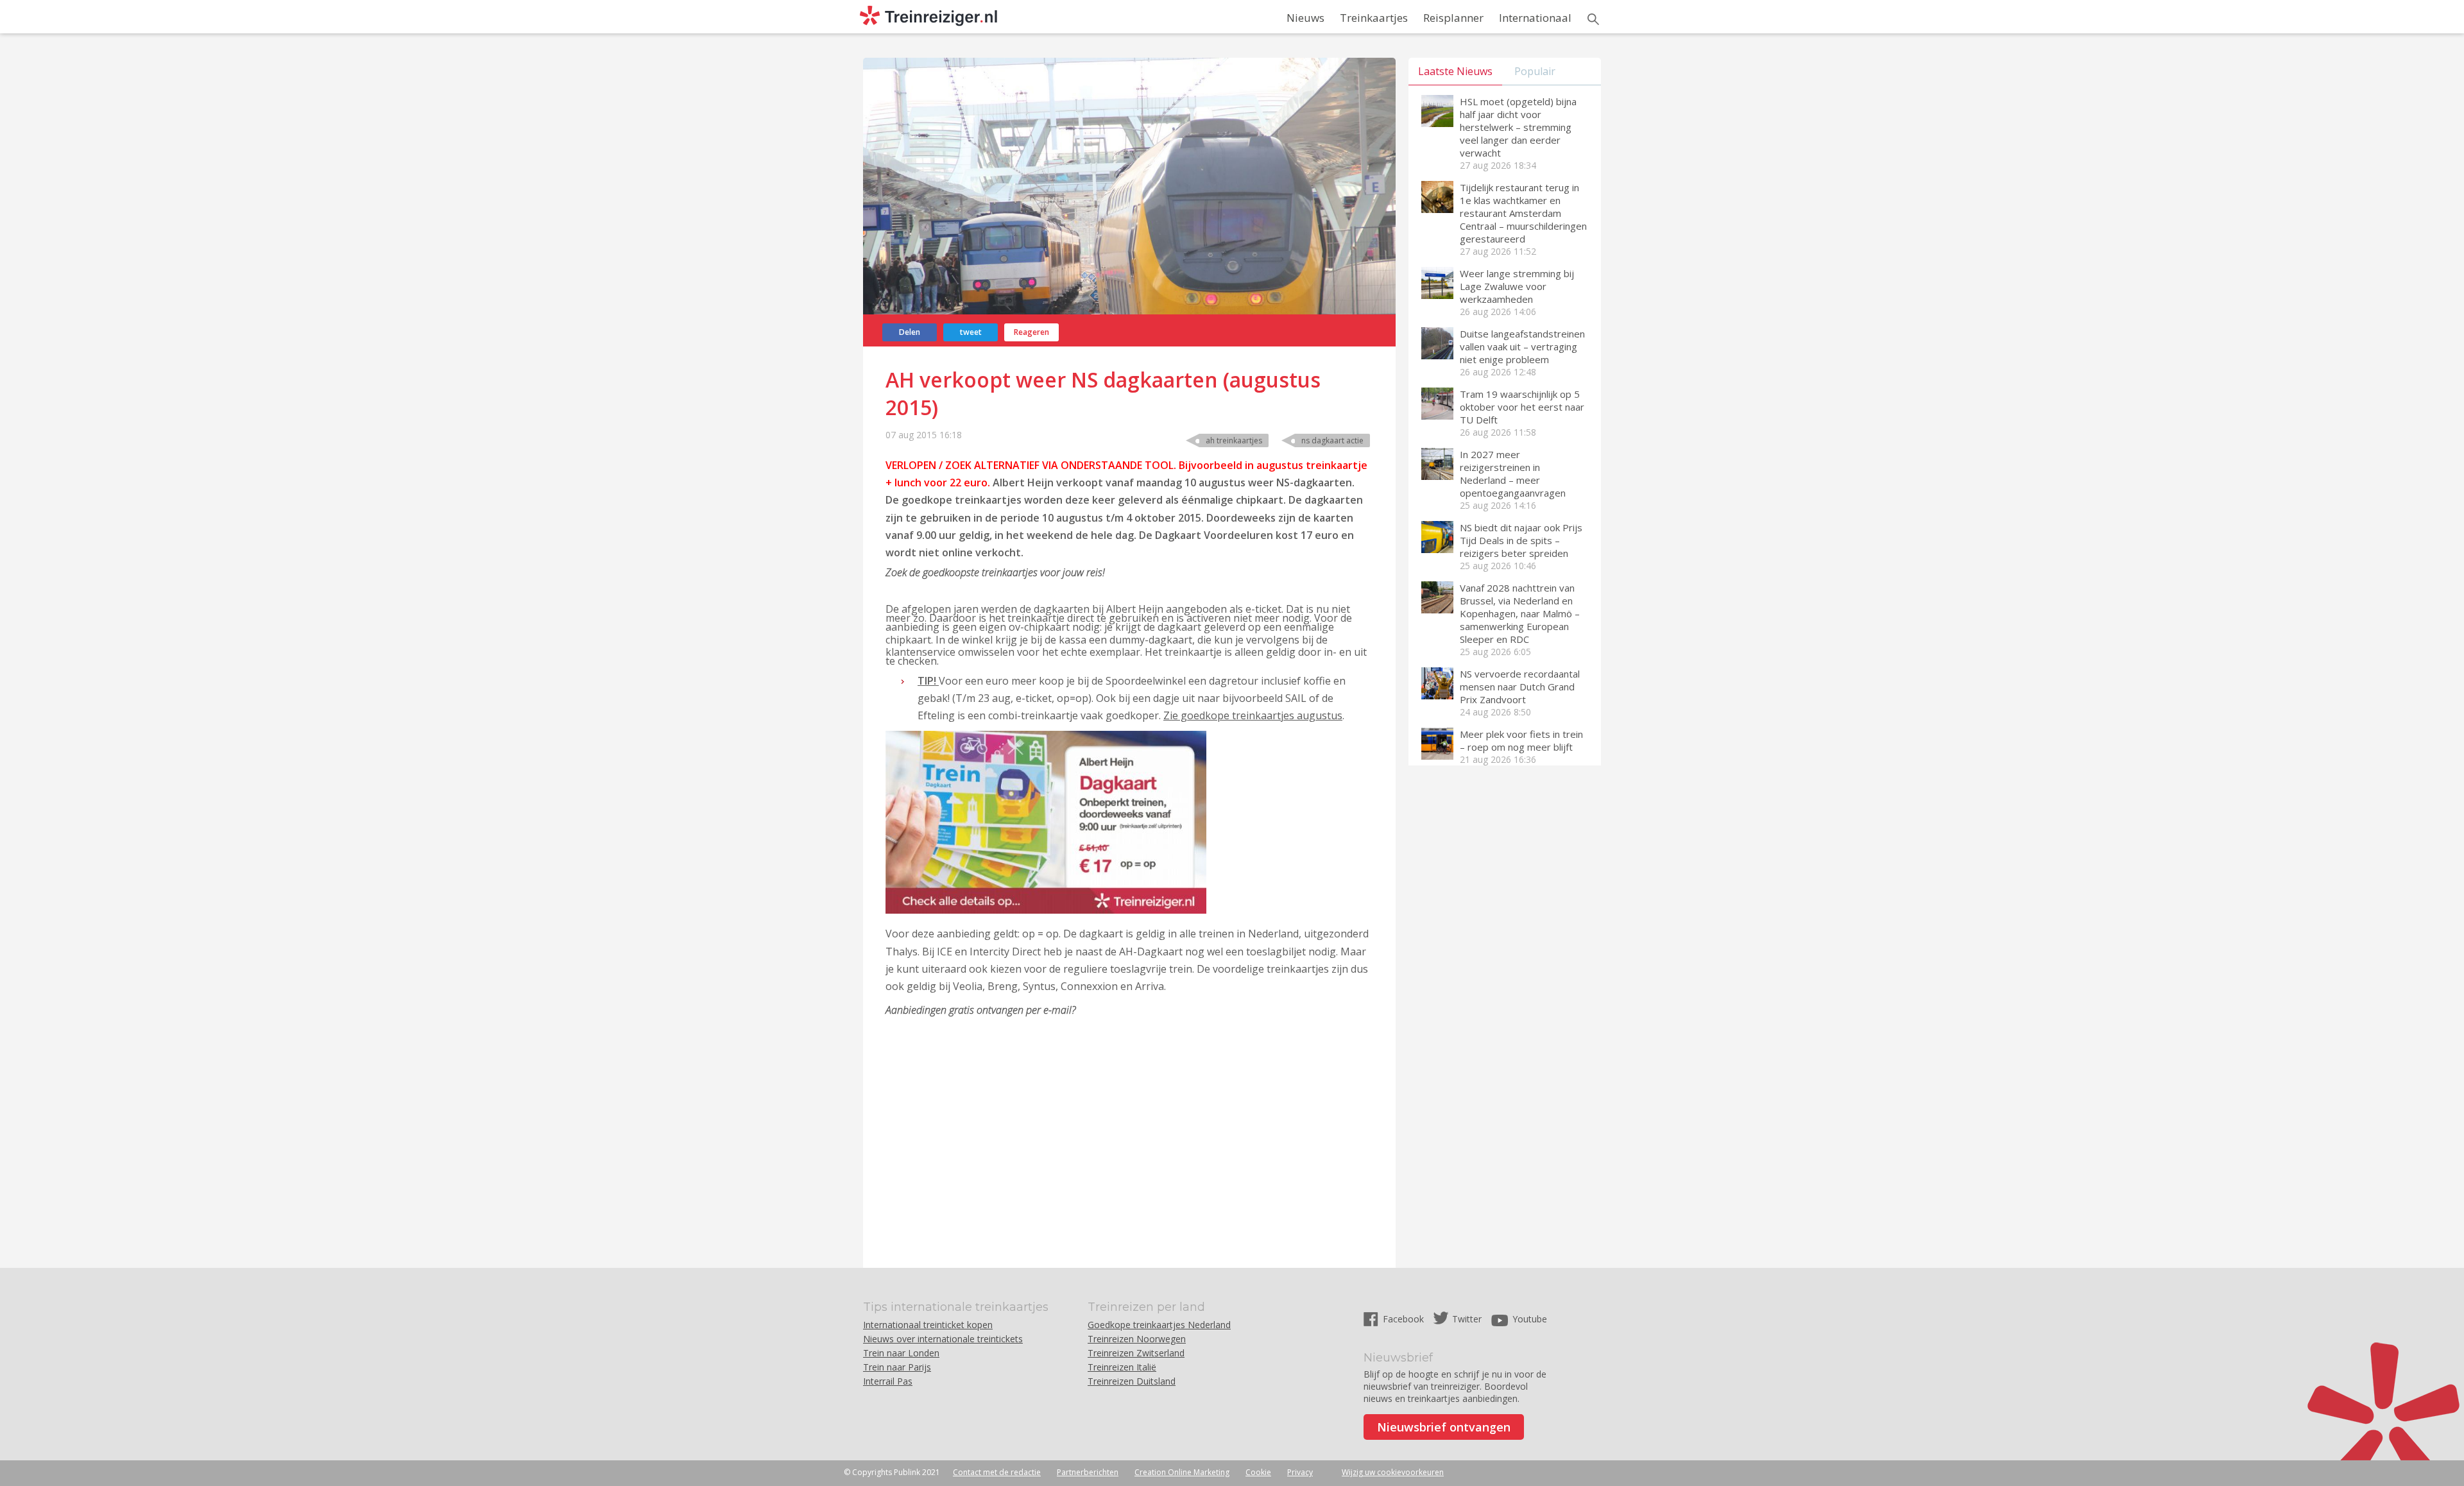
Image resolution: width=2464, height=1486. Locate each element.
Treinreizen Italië (1122, 1367)
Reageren (1031, 332)
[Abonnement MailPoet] (1128, 1131)
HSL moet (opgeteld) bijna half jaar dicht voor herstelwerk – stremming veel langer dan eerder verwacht (1518, 127)
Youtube (1530, 1319)
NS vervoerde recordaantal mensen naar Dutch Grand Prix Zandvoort (1520, 687)
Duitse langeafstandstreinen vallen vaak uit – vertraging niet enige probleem (1522, 346)
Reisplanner (1453, 18)
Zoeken (1593, 19)
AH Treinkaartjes (1234, 440)
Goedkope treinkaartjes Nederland (1159, 1325)
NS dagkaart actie (1332, 440)
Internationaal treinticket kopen (928, 1325)
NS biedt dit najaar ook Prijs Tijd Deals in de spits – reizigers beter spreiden (1521, 540)
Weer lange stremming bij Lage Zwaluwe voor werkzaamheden (1517, 286)
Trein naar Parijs (897, 1367)
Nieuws (1305, 18)
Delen (910, 332)
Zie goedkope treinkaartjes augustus (1253, 715)
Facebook (1405, 1319)
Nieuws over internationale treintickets (943, 1339)
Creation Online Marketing (1182, 1472)
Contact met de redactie (997, 1472)
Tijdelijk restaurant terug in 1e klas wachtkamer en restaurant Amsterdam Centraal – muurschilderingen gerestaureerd (1523, 213)
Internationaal (1535, 18)
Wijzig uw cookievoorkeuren (1393, 1472)
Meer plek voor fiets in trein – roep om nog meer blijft (1521, 740)
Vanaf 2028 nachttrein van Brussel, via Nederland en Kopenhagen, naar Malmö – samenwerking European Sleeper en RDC (1520, 613)
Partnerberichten (1088, 1472)
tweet (971, 332)
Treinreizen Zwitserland (1136, 1353)
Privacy (1300, 1472)
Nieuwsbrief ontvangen (1444, 1427)
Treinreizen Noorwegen (1137, 1339)
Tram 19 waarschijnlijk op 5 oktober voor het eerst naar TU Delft (1522, 407)
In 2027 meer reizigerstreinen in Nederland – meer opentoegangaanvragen (1513, 474)
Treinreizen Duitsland (1132, 1381)
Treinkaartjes (1374, 18)
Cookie (1258, 1472)
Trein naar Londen (901, 1353)
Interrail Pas (888, 1381)
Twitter (1467, 1319)
